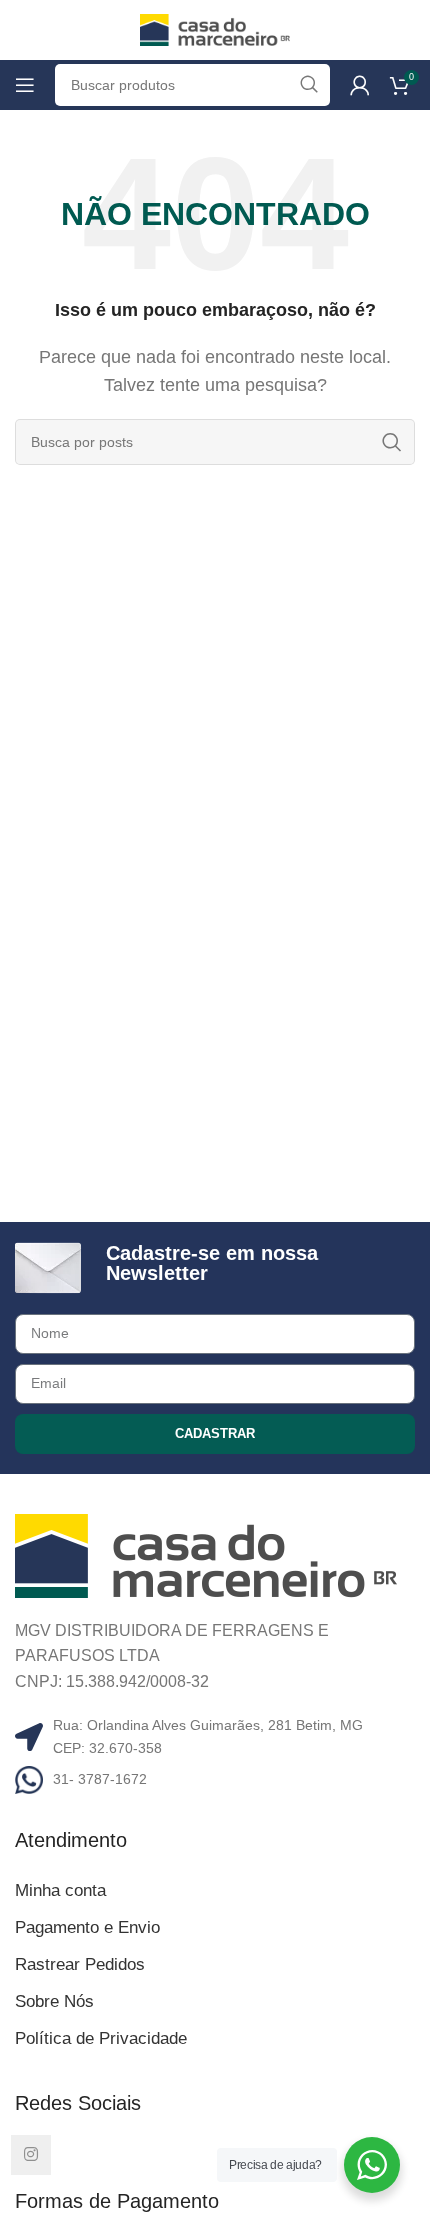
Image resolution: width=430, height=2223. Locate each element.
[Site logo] (215, 28)
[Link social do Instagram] (31, 2155)
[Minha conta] (360, 85)
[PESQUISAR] (392, 442)
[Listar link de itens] (215, 1779)
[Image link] (206, 1554)
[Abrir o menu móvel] (25, 85)
